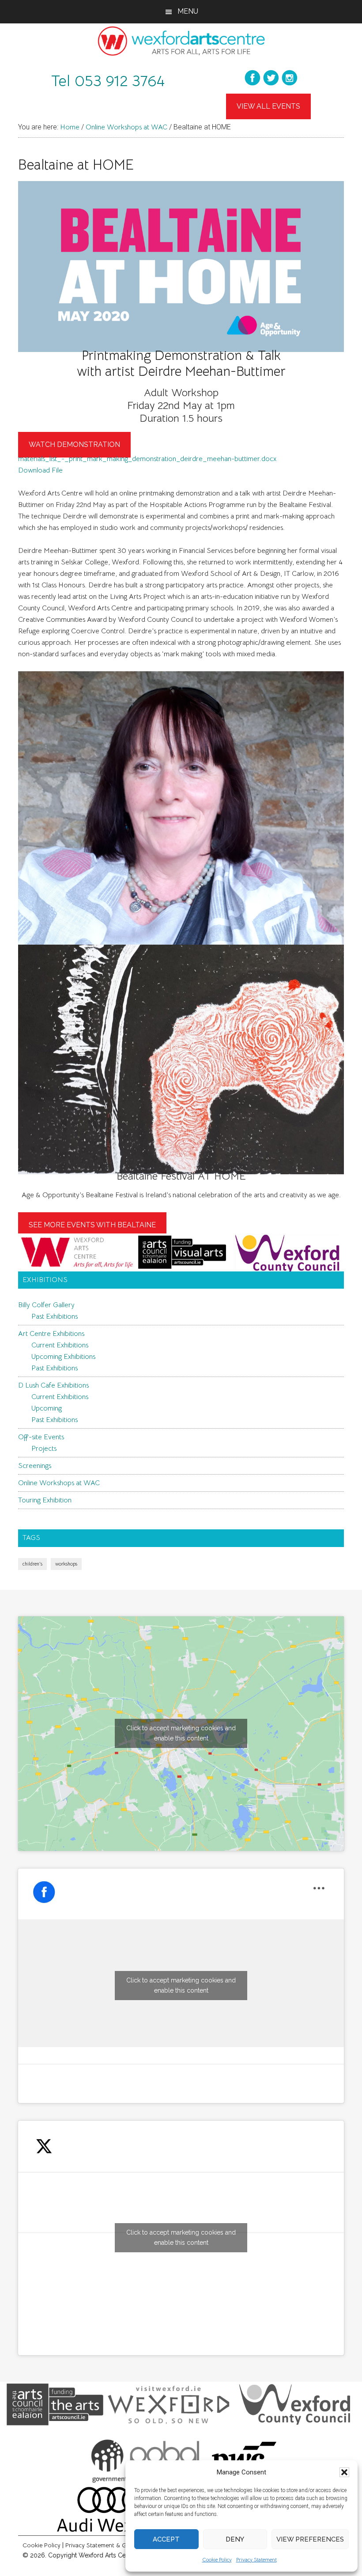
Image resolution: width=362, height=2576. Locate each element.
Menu (188, 11)
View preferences (310, 2539)
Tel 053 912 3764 (108, 81)
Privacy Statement (256, 2559)
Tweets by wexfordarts (181, 2237)
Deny (235, 2539)
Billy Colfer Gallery (46, 1305)
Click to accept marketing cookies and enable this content (181, 1733)
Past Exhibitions (55, 1316)
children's (32, 1564)
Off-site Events (41, 1437)
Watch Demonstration (74, 444)
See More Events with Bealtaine (92, 1225)
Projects (44, 1449)
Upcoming (47, 1408)
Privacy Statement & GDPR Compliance (119, 2545)
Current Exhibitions (60, 1345)
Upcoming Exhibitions (63, 1357)
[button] (344, 2472)
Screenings (35, 1466)
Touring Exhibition (45, 1500)
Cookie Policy (217, 2559)
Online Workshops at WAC (59, 1483)
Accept (166, 2539)
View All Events (268, 106)
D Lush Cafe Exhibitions (53, 1385)
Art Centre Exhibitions (51, 1334)
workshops (66, 1564)
